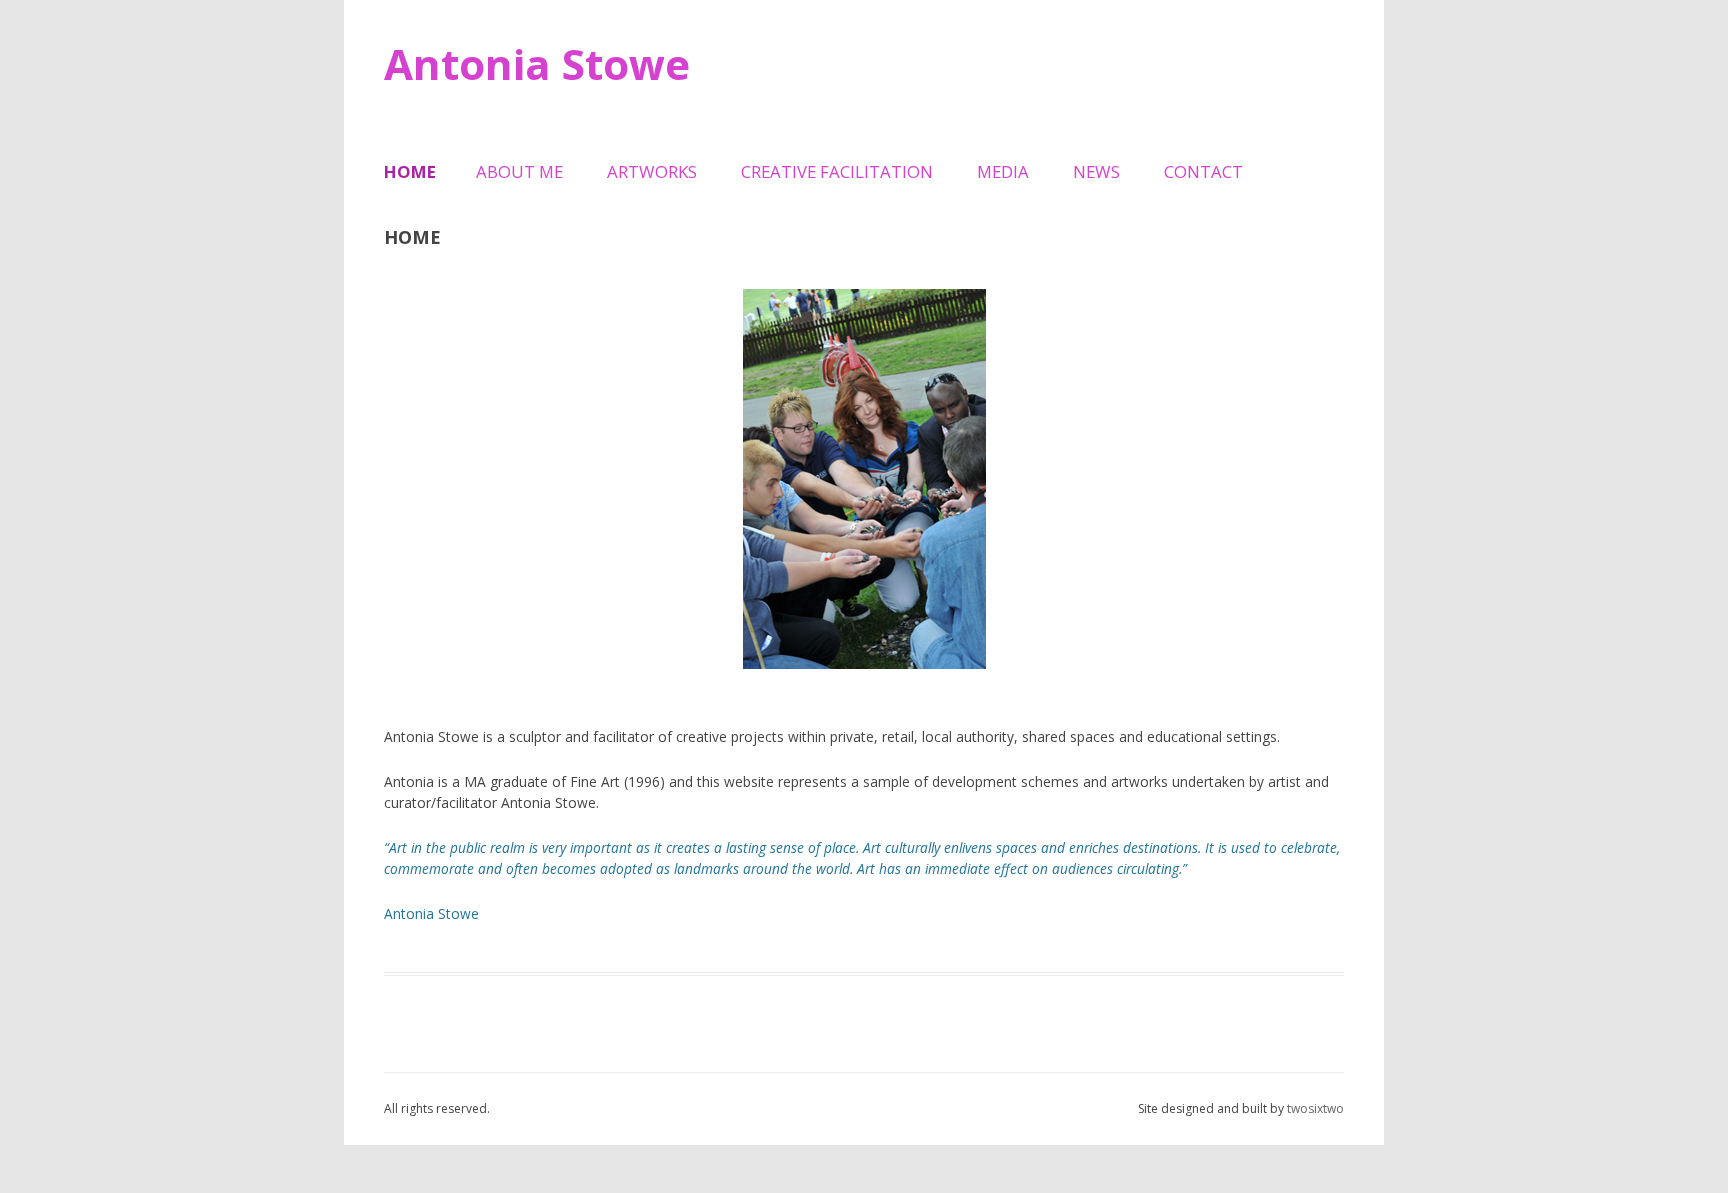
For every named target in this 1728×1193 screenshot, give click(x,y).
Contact (1203, 171)
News (1096, 171)
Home (410, 171)
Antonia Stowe (537, 63)
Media (1003, 171)
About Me (519, 171)
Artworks (652, 171)
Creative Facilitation (837, 171)
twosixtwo (1315, 1108)
